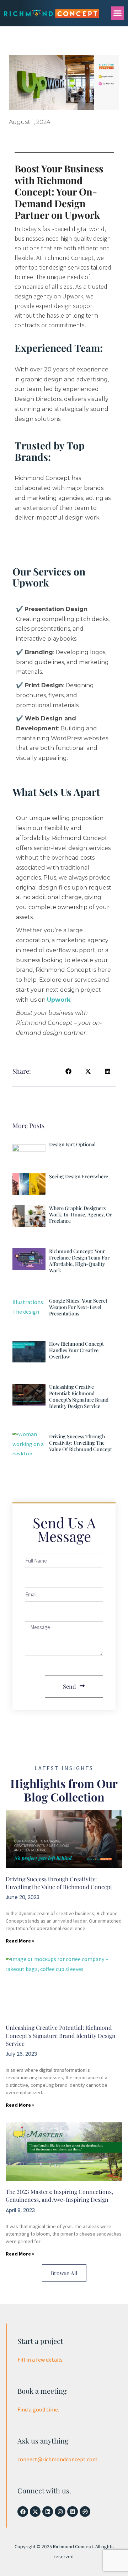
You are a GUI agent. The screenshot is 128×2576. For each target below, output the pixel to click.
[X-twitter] (35, 2512)
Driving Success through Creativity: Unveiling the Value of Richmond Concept (81, 1443)
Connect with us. (44, 2490)
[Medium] (73, 2512)
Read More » (20, 1941)
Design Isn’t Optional (72, 1144)
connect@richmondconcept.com (57, 2459)
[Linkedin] (48, 2512)
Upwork (59, 1000)
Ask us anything (43, 2441)
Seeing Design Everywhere (79, 1176)
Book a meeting (42, 2391)
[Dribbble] (85, 2512)
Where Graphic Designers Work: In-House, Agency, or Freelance (81, 1214)
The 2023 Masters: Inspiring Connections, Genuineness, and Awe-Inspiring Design (59, 2196)
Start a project (40, 2341)
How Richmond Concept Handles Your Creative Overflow (76, 1350)
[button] (118, 13)
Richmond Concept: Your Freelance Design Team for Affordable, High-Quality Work (79, 1261)
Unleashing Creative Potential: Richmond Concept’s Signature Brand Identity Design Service (79, 1396)
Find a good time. (38, 2409)
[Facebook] (23, 2512)
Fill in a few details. (41, 2359)
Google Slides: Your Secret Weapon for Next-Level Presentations (78, 1307)
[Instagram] (60, 2512)
